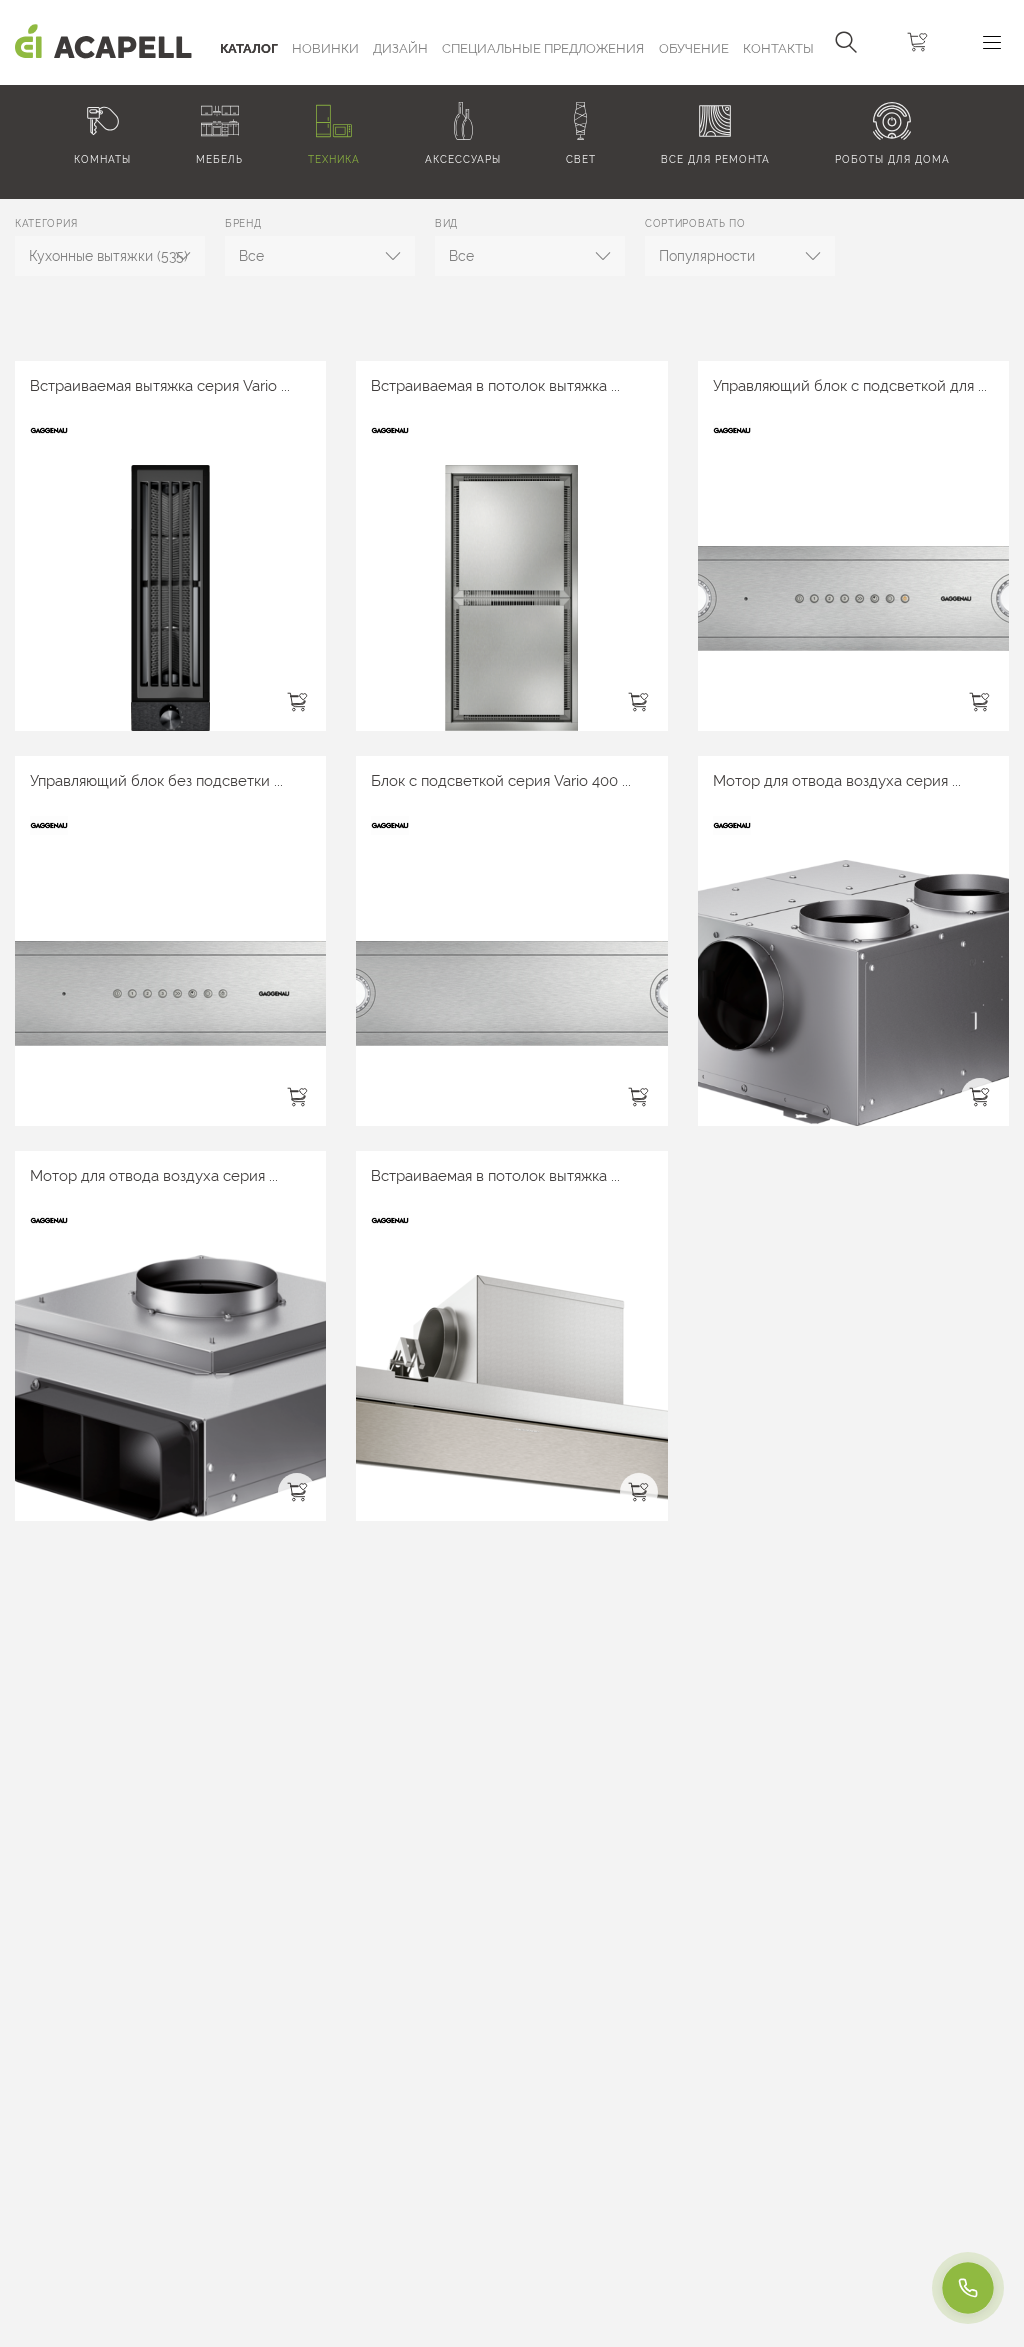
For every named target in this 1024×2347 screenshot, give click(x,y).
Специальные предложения (543, 48)
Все (251, 256)
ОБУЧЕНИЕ (694, 48)
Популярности (707, 256)
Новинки (325, 48)
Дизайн (400, 48)
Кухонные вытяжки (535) (108, 256)
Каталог (249, 48)
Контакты (778, 48)
